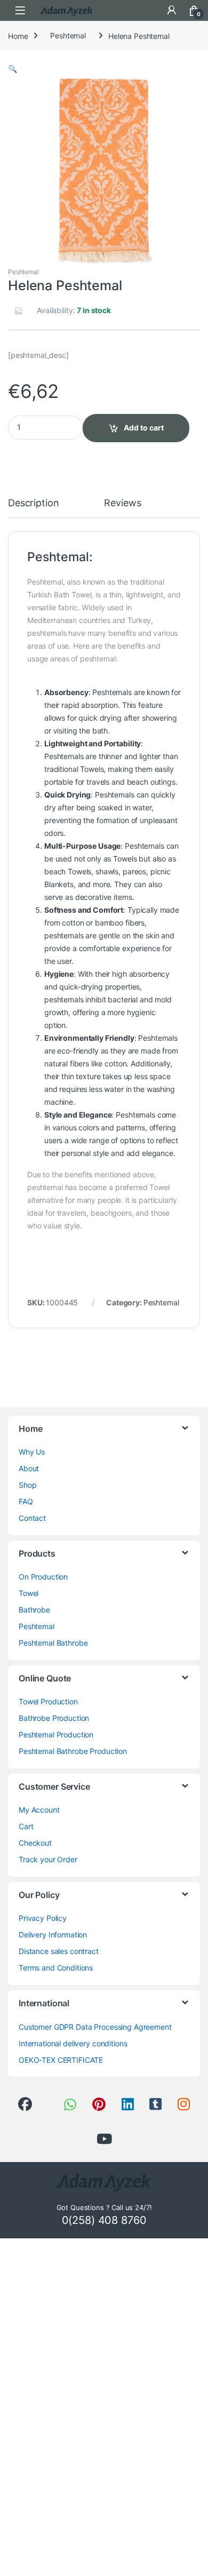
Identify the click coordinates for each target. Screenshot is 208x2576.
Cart (26, 1826)
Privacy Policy (43, 1918)
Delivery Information (53, 1935)
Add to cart (144, 428)
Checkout (35, 1843)
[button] (13, 69)
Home (18, 35)
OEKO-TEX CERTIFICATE (61, 2060)
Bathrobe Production (54, 1718)
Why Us (32, 1452)
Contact (32, 1518)
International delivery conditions (73, 2043)
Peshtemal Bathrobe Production (73, 1751)
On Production (43, 1577)
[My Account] (172, 10)
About (29, 1468)
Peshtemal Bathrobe (53, 1643)
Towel (29, 1593)
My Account (39, 1810)
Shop (27, 1485)
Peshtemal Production (56, 1734)
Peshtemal (68, 35)
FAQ (26, 1501)
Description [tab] (33, 503)
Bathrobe (34, 1610)
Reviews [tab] (122, 503)
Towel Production (48, 1701)
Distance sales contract (59, 1951)
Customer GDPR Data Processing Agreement (95, 2027)
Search (149, 10)
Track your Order (48, 1859)
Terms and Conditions (56, 1968)
